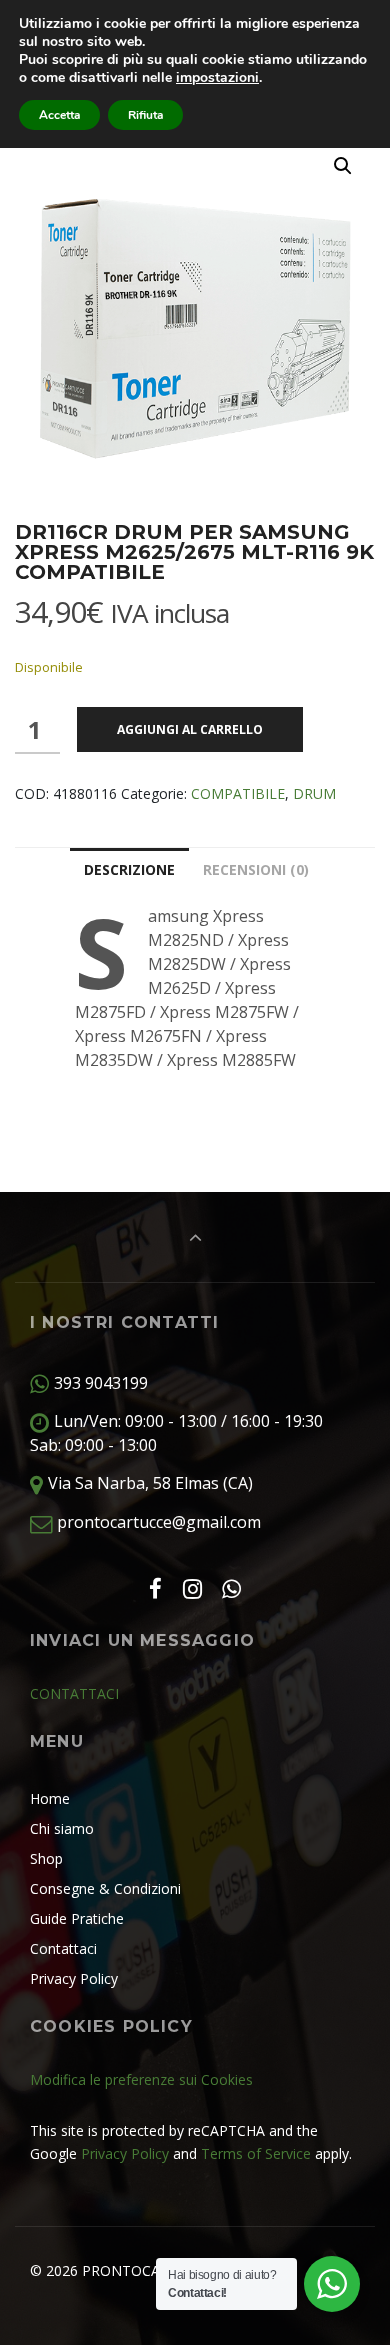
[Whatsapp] (232, 1588)
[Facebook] (155, 1588)
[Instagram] (192, 1588)
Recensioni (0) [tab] (256, 869)
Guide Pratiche (77, 1918)
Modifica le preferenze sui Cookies (141, 2079)
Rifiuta (145, 115)
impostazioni (217, 78)
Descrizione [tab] (129, 869)
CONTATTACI (74, 1693)
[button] (343, 166)
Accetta (59, 115)
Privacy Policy (74, 1978)
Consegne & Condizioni (105, 1888)
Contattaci (63, 1948)
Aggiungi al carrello (190, 729)
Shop (46, 1858)
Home (50, 1798)
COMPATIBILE (238, 793)
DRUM (314, 793)
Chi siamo (62, 1828)
